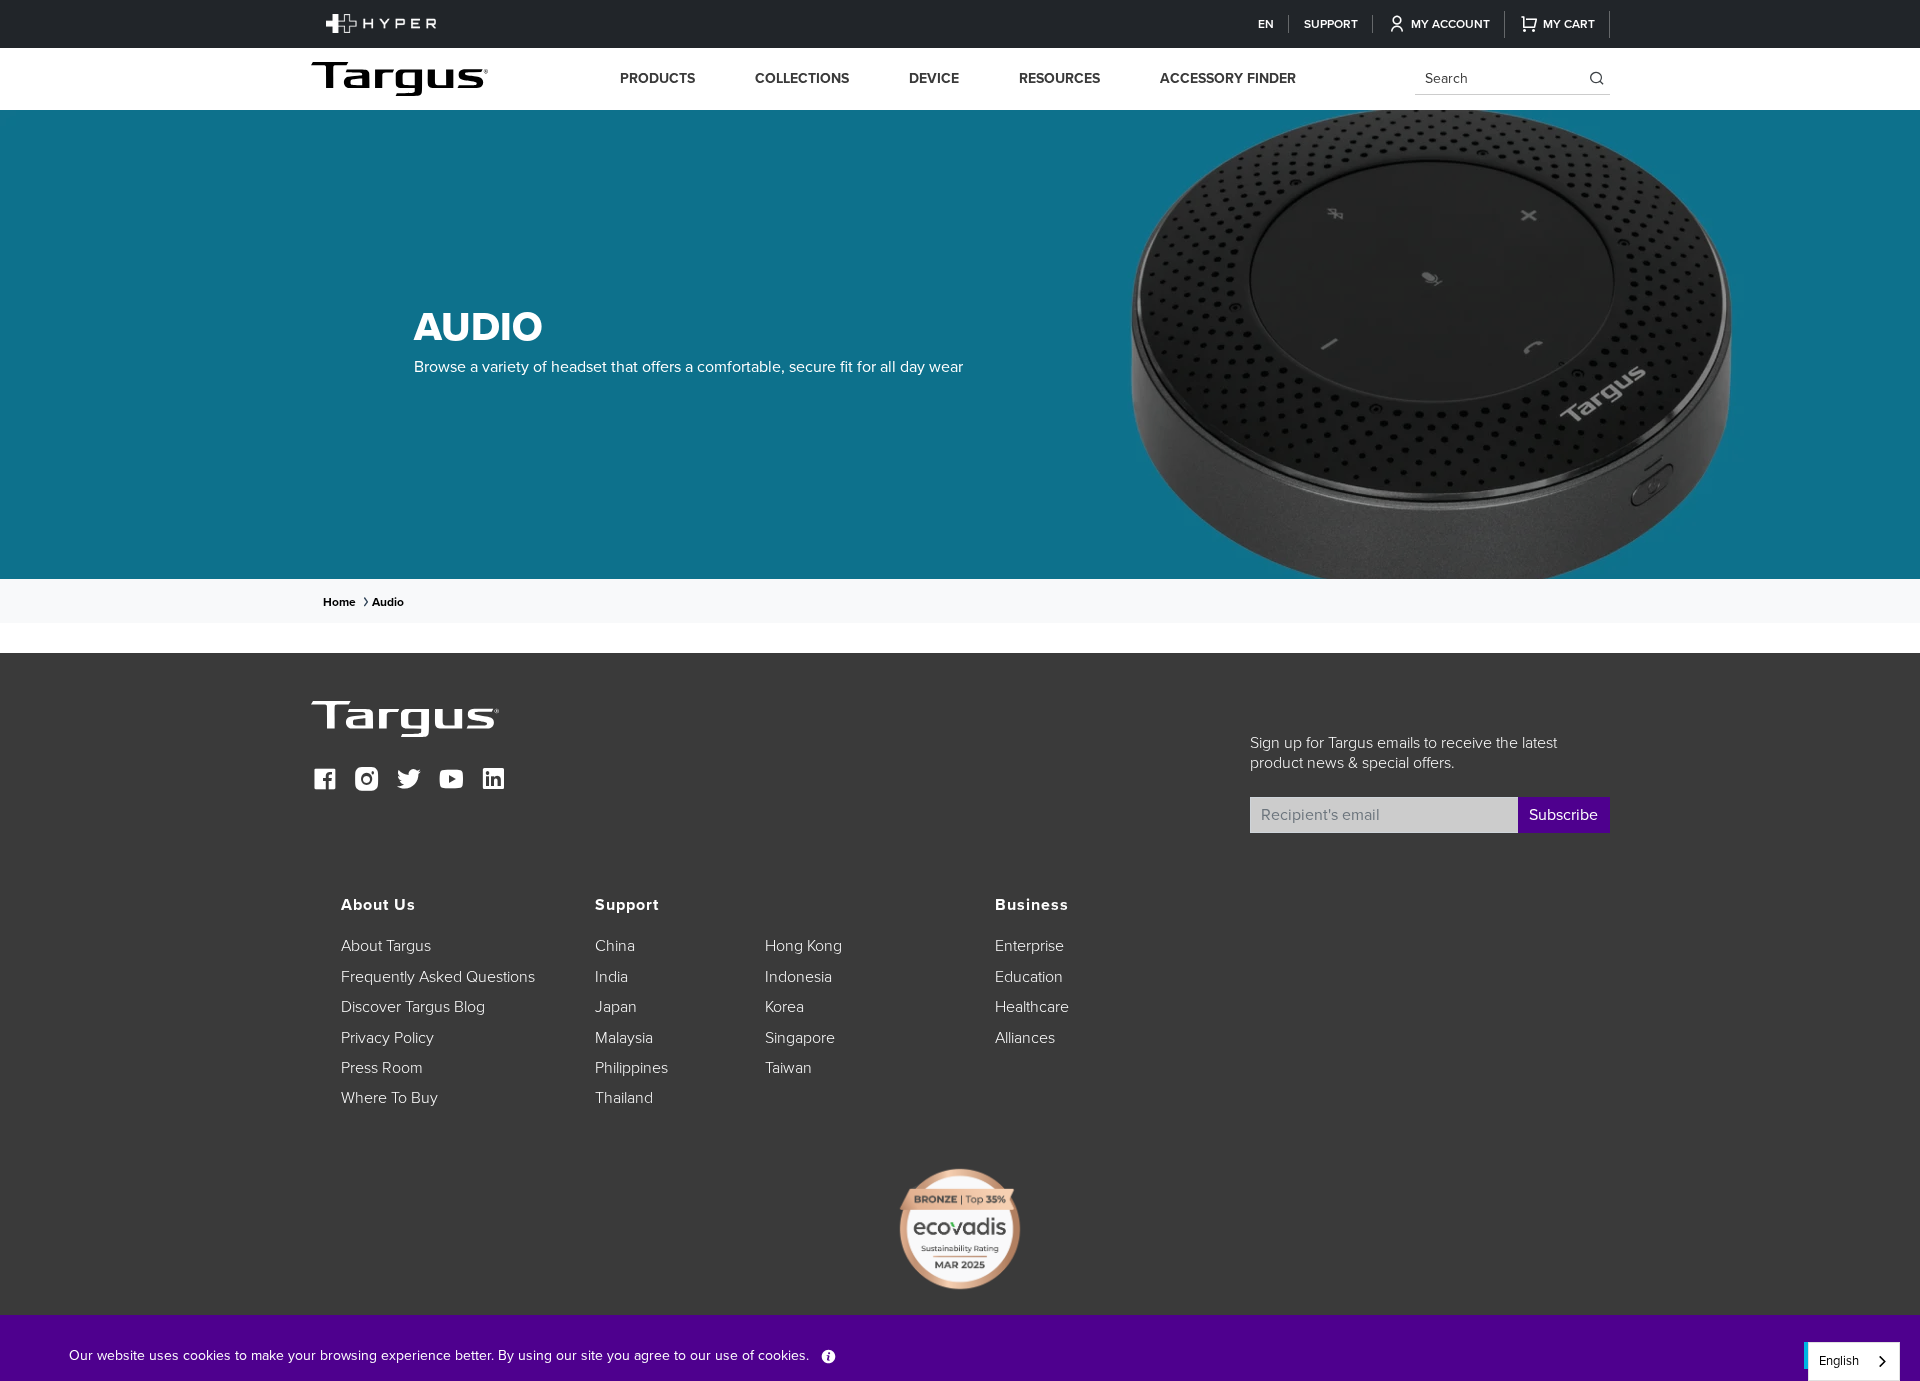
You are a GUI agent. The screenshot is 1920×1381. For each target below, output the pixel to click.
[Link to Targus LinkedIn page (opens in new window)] (493, 781)
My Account (1450, 24)
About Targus (386, 946)
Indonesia (798, 977)
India (611, 977)
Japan (616, 1007)
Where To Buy (389, 1098)
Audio (388, 602)
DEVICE (934, 78)
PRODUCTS (657, 78)
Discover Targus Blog (413, 1007)
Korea (784, 1007)
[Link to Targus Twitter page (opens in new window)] (409, 781)
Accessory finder (1228, 78)
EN (1266, 24)
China (615, 946)
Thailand (624, 1098)
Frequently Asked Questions (438, 977)
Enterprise (1029, 946)
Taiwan (788, 1068)
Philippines (631, 1068)
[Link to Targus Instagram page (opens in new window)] (367, 781)
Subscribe (1563, 815)
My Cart (1569, 24)
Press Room (382, 1068)
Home (339, 602)
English (1839, 1361)
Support (1331, 24)
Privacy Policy (387, 1038)
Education (1029, 977)
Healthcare (1032, 1007)
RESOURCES (1059, 78)
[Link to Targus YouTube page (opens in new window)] (451, 781)
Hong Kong (803, 946)
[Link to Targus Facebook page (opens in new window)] (325, 781)
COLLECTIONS (802, 78)
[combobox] (1854, 1361)
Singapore (800, 1038)
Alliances (1025, 1038)
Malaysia (624, 1038)
